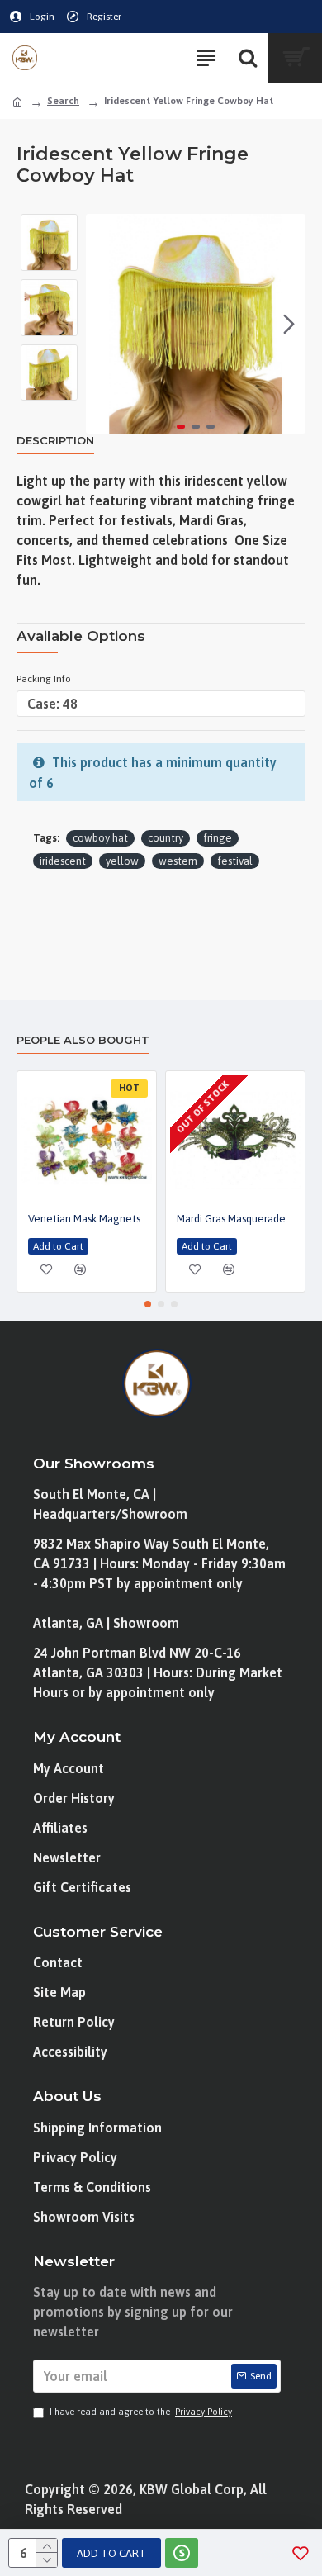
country (166, 838)
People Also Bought (83, 1040)
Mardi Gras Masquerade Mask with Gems (239, 1219)
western (178, 861)
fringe (218, 838)
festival (235, 861)
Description (55, 440)
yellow (122, 861)
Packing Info (44, 679)
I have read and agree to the (141, 2412)
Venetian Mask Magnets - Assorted (90, 1219)
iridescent (63, 861)
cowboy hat (100, 838)
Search (63, 101)
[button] (102, 324)
